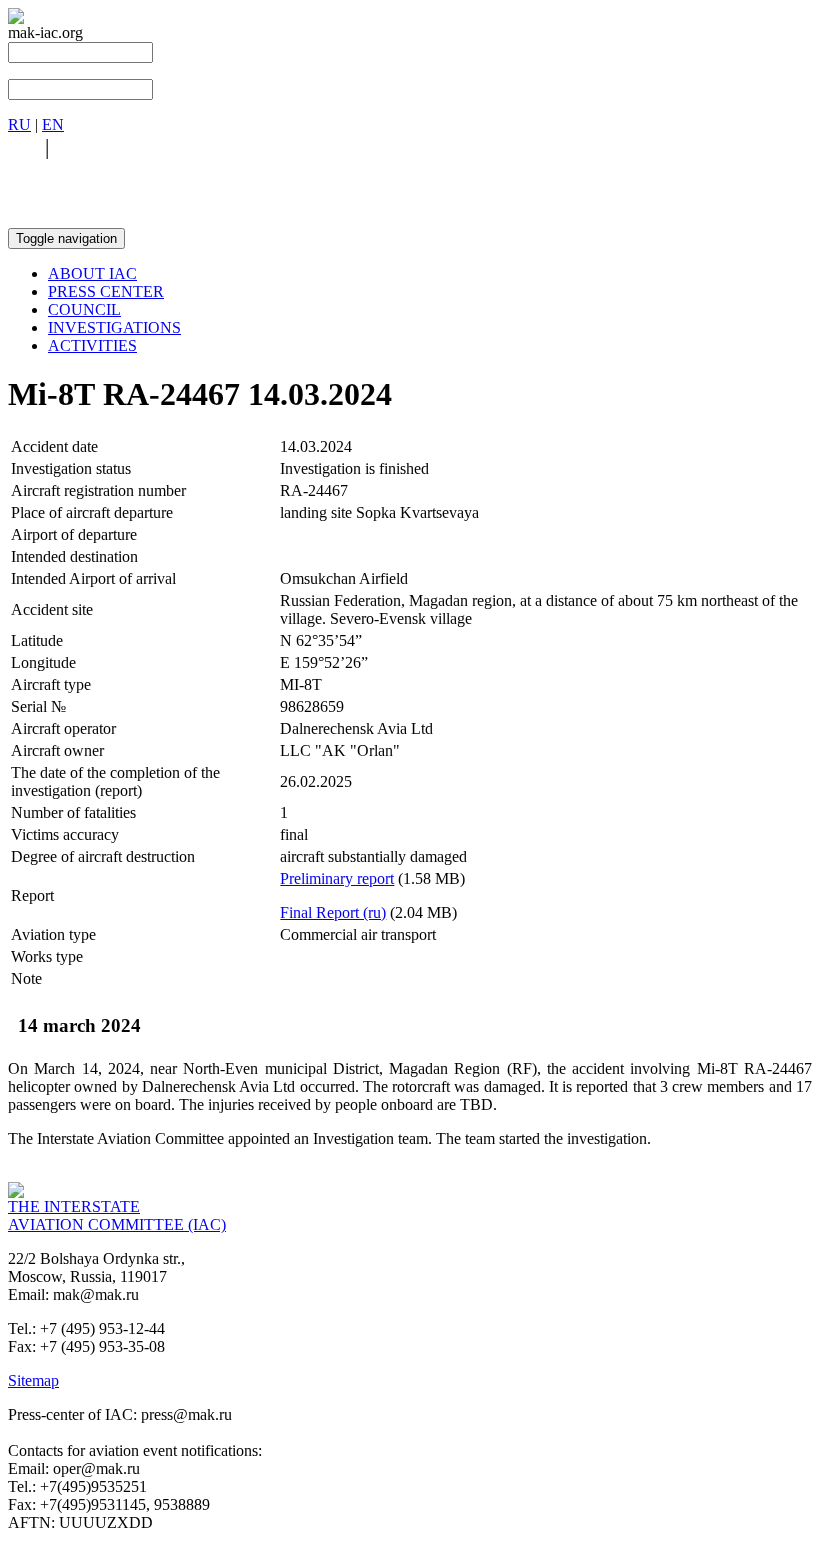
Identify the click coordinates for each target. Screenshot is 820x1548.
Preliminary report (337, 878)
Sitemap (33, 1380)
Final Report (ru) (333, 912)
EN (53, 124)
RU (19, 124)
